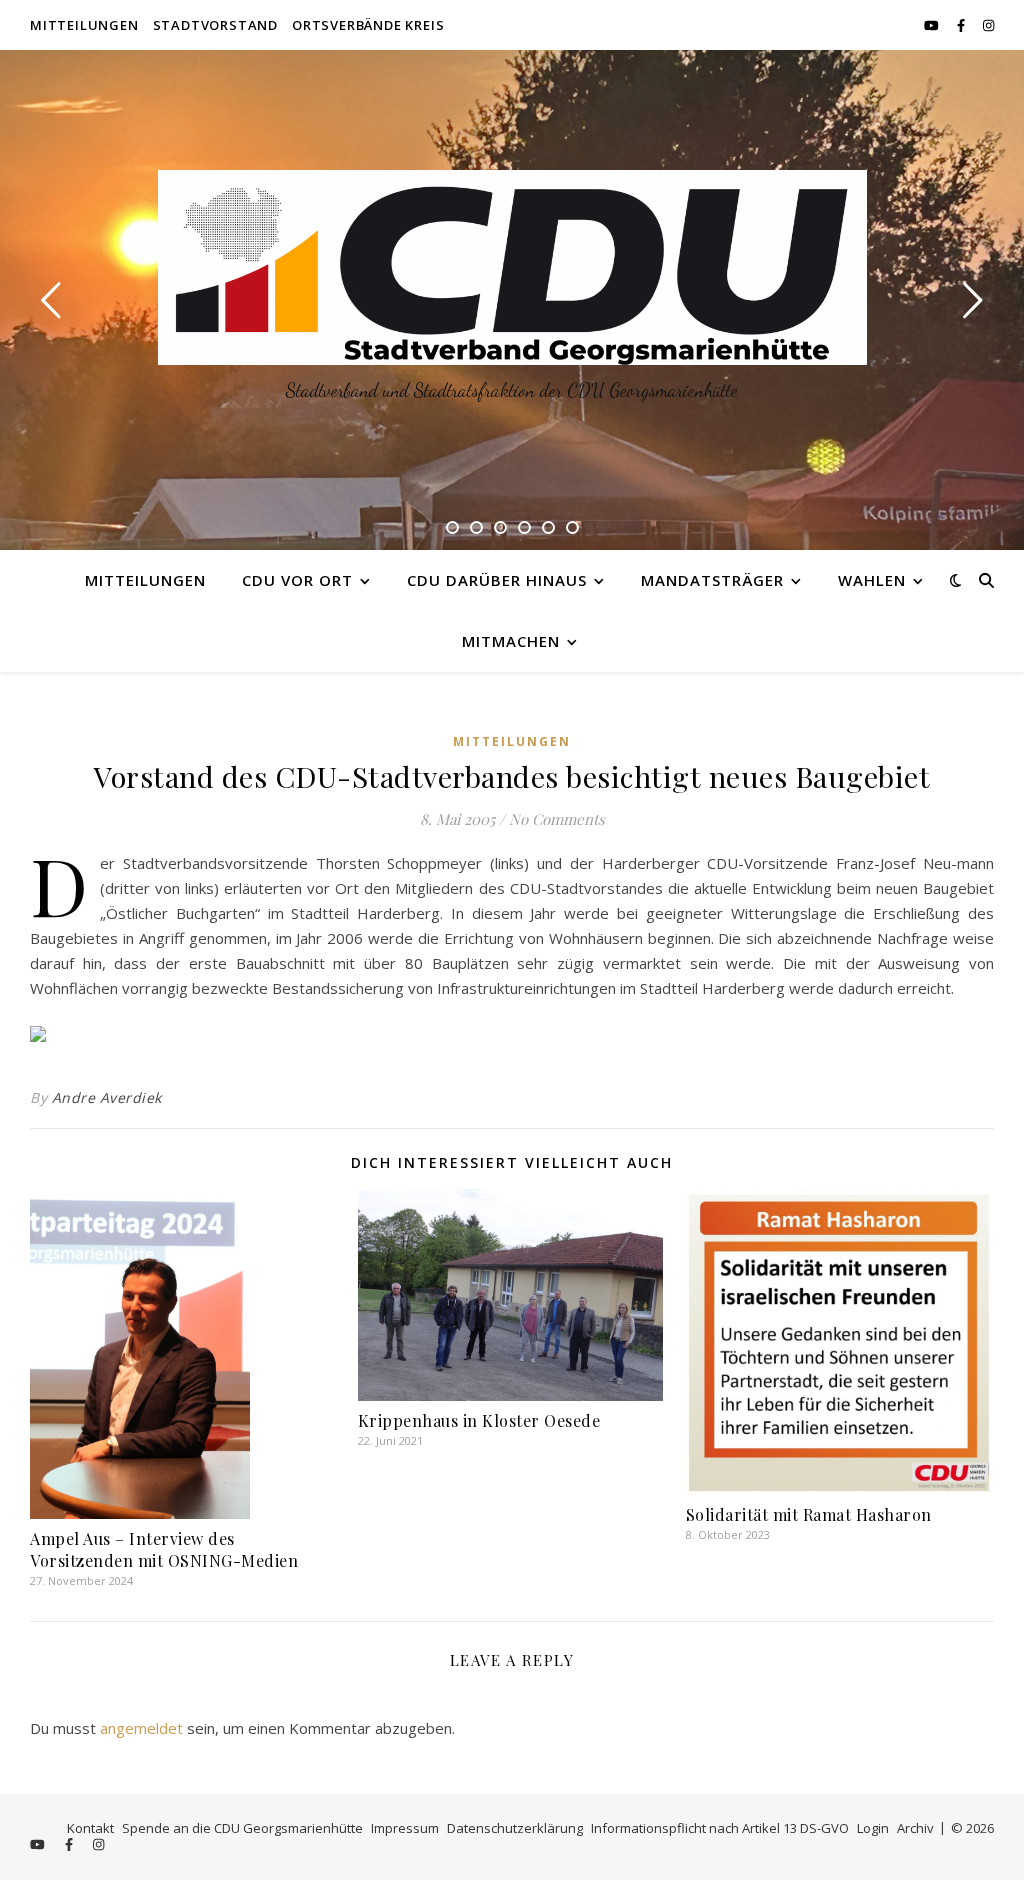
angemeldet (141, 1728)
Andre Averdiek (107, 1097)
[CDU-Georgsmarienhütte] (512, 267)
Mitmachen (511, 641)
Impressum (405, 1828)
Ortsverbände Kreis (368, 25)
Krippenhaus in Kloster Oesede (479, 1420)
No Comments (557, 819)
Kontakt (90, 1828)
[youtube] (933, 25)
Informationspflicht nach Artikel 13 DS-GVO (720, 1828)
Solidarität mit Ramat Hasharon (809, 1514)
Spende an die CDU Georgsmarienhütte (242, 1828)
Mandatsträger (712, 580)
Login (873, 1828)
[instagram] (988, 25)
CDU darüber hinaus (497, 580)
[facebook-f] (962, 25)
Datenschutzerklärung (515, 1828)
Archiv (915, 1828)
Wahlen (872, 580)
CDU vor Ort (297, 580)
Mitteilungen (84, 25)
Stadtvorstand (215, 25)
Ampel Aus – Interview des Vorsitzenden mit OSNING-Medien (164, 1549)
